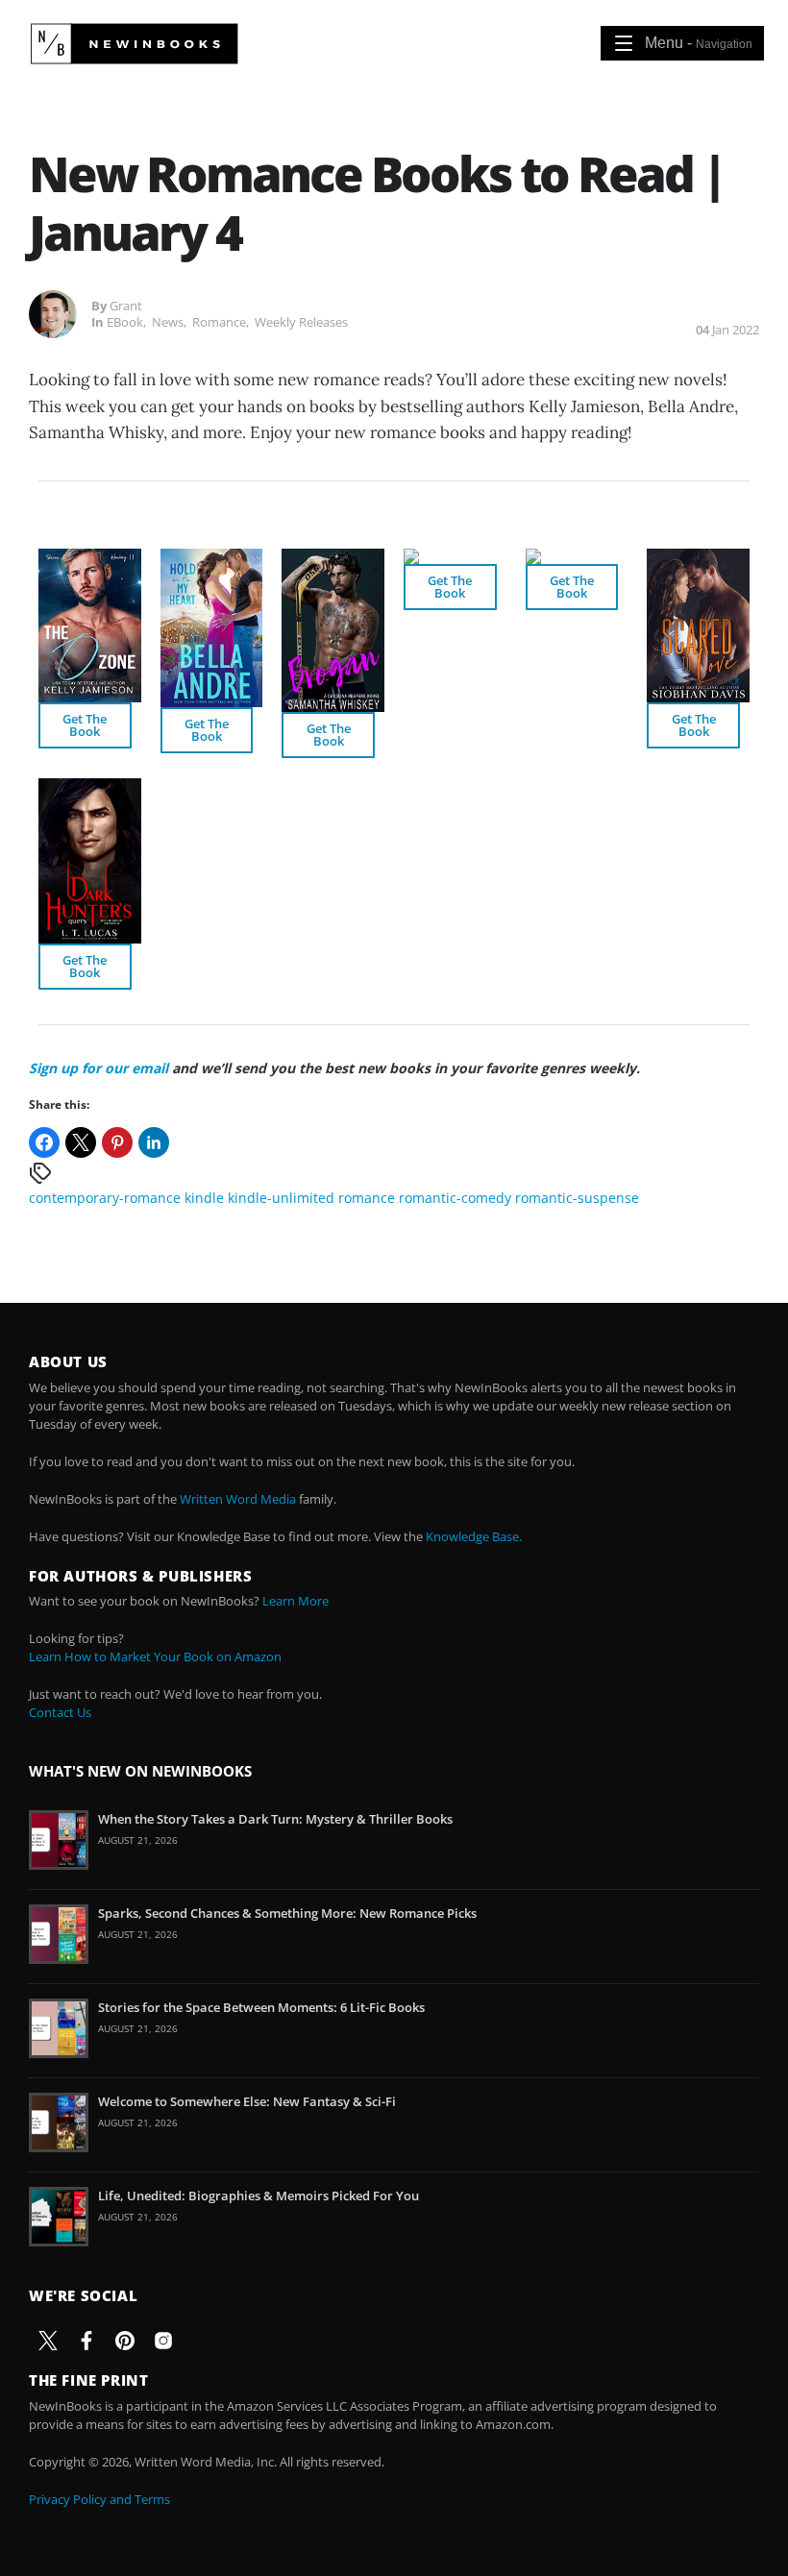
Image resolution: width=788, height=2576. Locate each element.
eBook (125, 322)
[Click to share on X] (81, 1142)
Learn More (295, 1601)
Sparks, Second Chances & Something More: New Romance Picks (287, 1913)
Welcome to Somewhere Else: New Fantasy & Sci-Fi (247, 2101)
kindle (204, 1198)
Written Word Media (238, 1499)
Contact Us (60, 1712)
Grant (126, 306)
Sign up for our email (98, 1068)
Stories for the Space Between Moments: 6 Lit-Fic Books (261, 2007)
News (168, 322)
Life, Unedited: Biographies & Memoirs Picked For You (259, 2196)
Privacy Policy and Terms (99, 2499)
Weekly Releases (301, 322)
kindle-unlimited (281, 1198)
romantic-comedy (455, 1198)
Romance (219, 322)
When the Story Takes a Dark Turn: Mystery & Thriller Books (275, 1819)
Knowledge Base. (474, 1536)
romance (367, 1198)
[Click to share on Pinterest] (117, 1142)
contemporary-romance (105, 1198)
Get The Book (85, 725)
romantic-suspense (577, 1198)
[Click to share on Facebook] (44, 1142)
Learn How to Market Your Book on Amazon (155, 1656)
